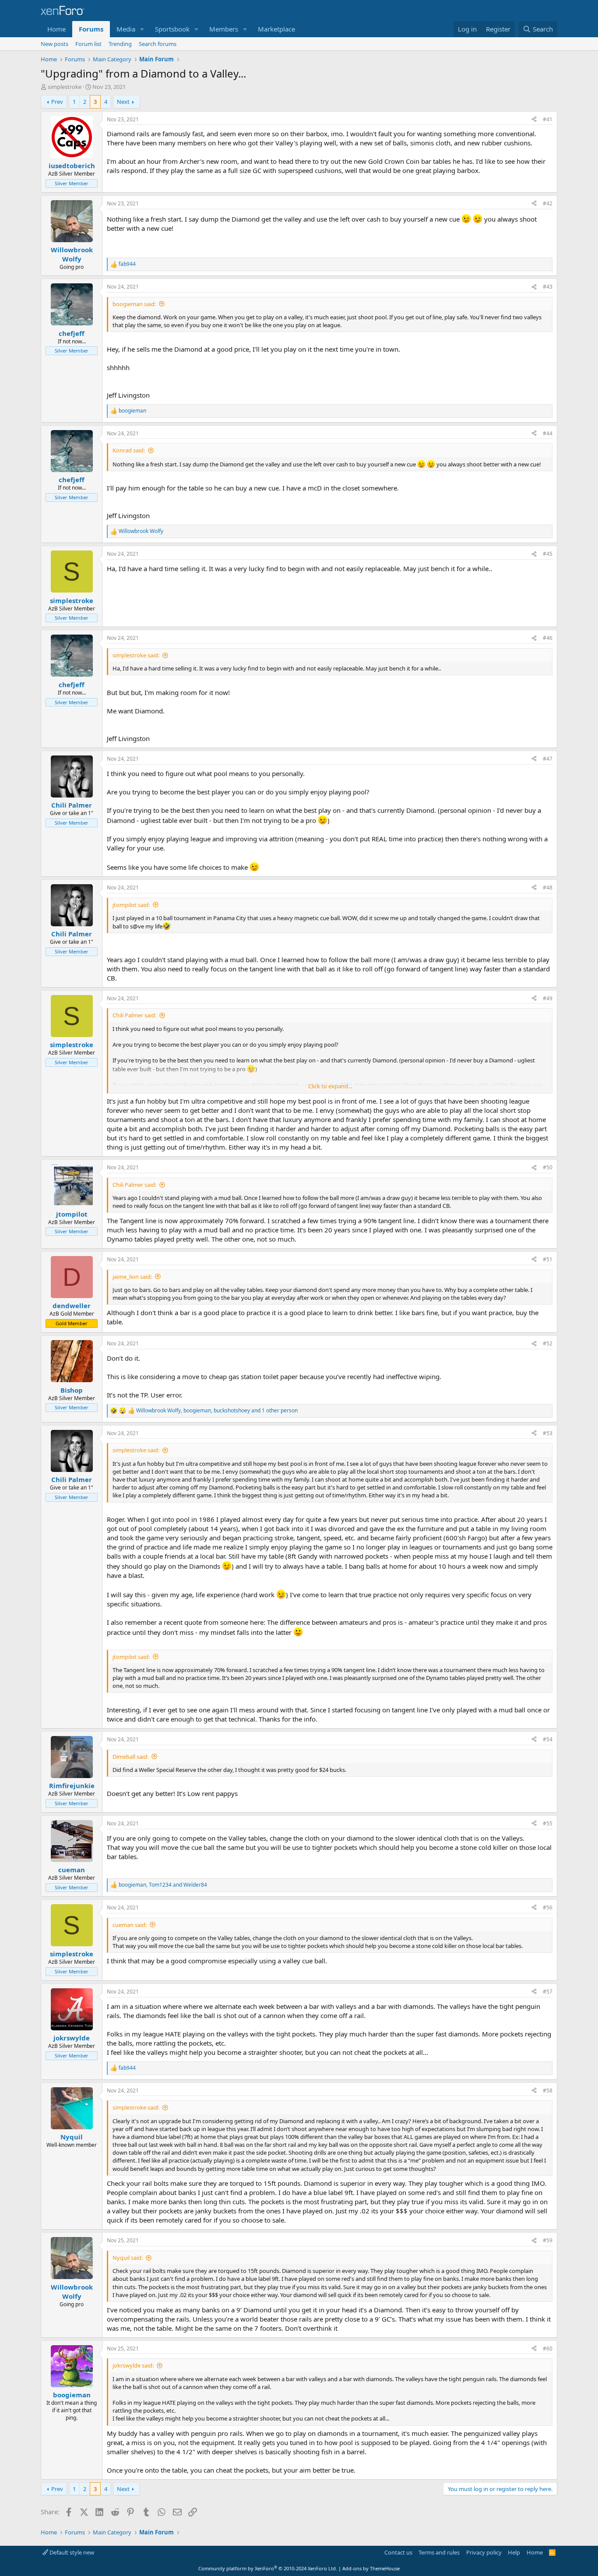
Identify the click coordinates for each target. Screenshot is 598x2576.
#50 (548, 1167)
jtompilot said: (131, 905)
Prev (57, 102)
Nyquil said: (128, 2258)
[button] (142, 29)
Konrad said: (129, 450)
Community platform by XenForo (268, 2568)
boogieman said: (134, 304)
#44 (548, 433)
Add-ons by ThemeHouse (371, 2568)
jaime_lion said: (132, 1277)
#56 (548, 1907)
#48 (548, 887)
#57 (548, 1992)
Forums (91, 29)
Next (123, 102)
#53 (548, 1433)
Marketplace (276, 29)
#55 (548, 1823)
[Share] (534, 120)
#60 (548, 2348)
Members (224, 29)
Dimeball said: (130, 1757)
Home (56, 29)
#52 (548, 1343)
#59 (548, 2240)
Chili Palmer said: (134, 1015)
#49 (548, 998)
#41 (548, 119)
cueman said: (130, 1925)
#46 (548, 638)
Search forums (158, 44)
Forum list (88, 44)
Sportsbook (172, 29)
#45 (548, 554)
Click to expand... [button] (330, 1086)
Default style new (71, 2552)
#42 (548, 203)
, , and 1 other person (217, 1411)
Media (126, 29)
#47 (548, 759)
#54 (548, 1739)
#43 (548, 287)
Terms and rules (439, 2552)
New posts (55, 44)
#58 (548, 2091)
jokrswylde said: (133, 2365)
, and (163, 1885)
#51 (548, 1259)
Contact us (398, 2552)
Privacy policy (484, 2552)
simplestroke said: (136, 655)
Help (514, 2552)
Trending (120, 44)
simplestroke (65, 87)
